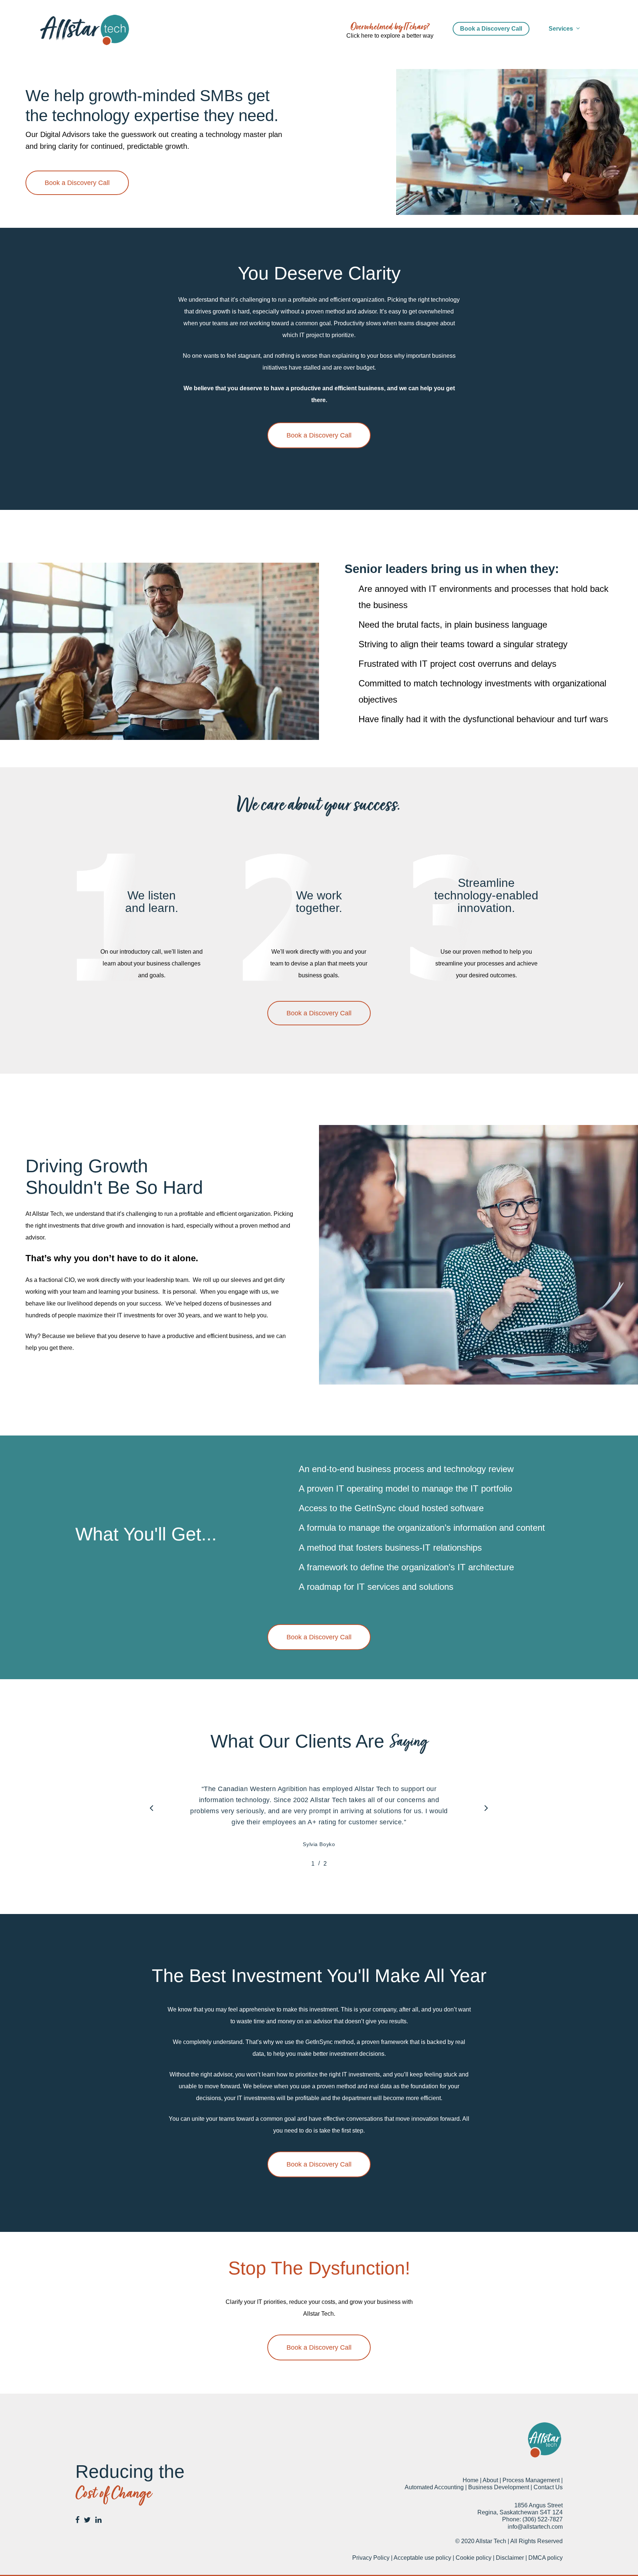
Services (561, 29)
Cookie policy (474, 2558)
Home (471, 2480)
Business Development (499, 2487)
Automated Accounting (434, 2487)
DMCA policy (546, 2558)
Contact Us (548, 2487)
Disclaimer (510, 2558)
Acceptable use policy (422, 2558)
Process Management (531, 2480)
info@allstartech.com (535, 2527)
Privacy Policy (371, 2558)
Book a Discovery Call (491, 29)
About (490, 2480)
